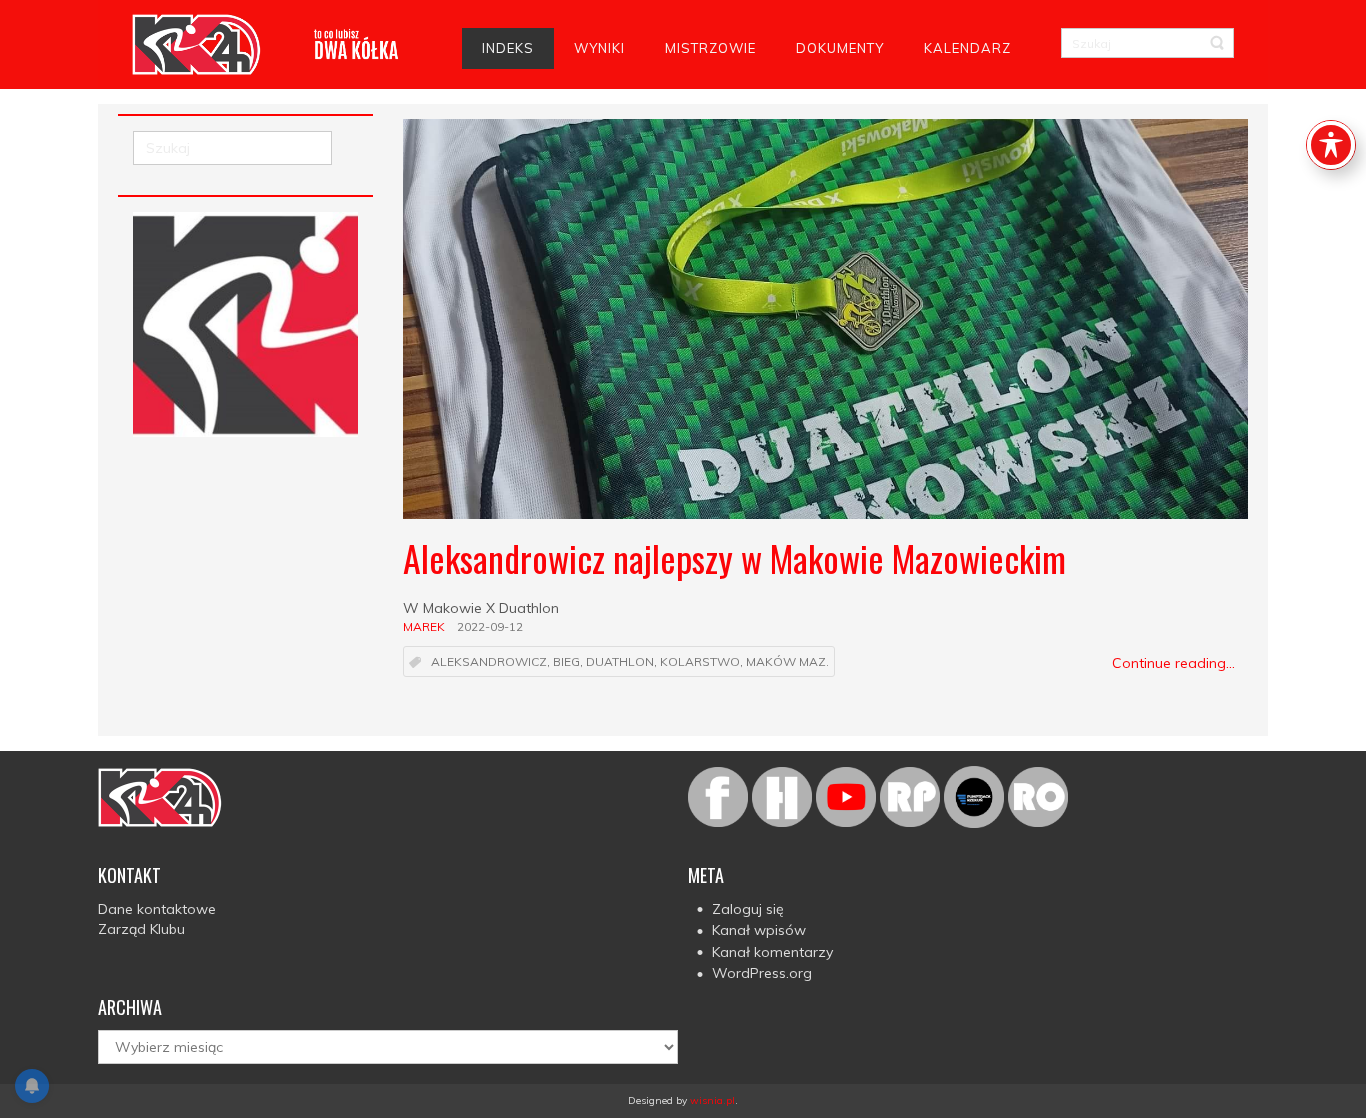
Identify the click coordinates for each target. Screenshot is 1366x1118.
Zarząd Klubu (141, 929)
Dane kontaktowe (157, 909)
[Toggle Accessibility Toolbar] (1331, 145)
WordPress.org (762, 973)
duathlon (620, 662)
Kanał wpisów (759, 930)
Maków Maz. (787, 662)
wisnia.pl (712, 1100)
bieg (566, 662)
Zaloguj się (748, 909)
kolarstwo (700, 662)
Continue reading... (1173, 663)
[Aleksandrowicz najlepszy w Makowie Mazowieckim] (825, 319)
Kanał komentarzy (772, 952)
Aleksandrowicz (489, 662)
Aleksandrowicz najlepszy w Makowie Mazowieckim (734, 557)
